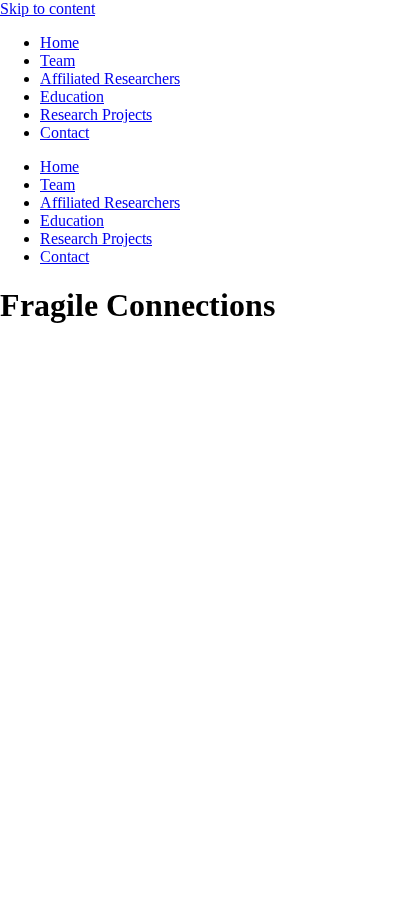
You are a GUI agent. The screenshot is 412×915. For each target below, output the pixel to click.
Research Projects (96, 114)
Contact (64, 132)
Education (72, 96)
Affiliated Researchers (110, 78)
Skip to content (47, 8)
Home (59, 42)
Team (57, 60)
